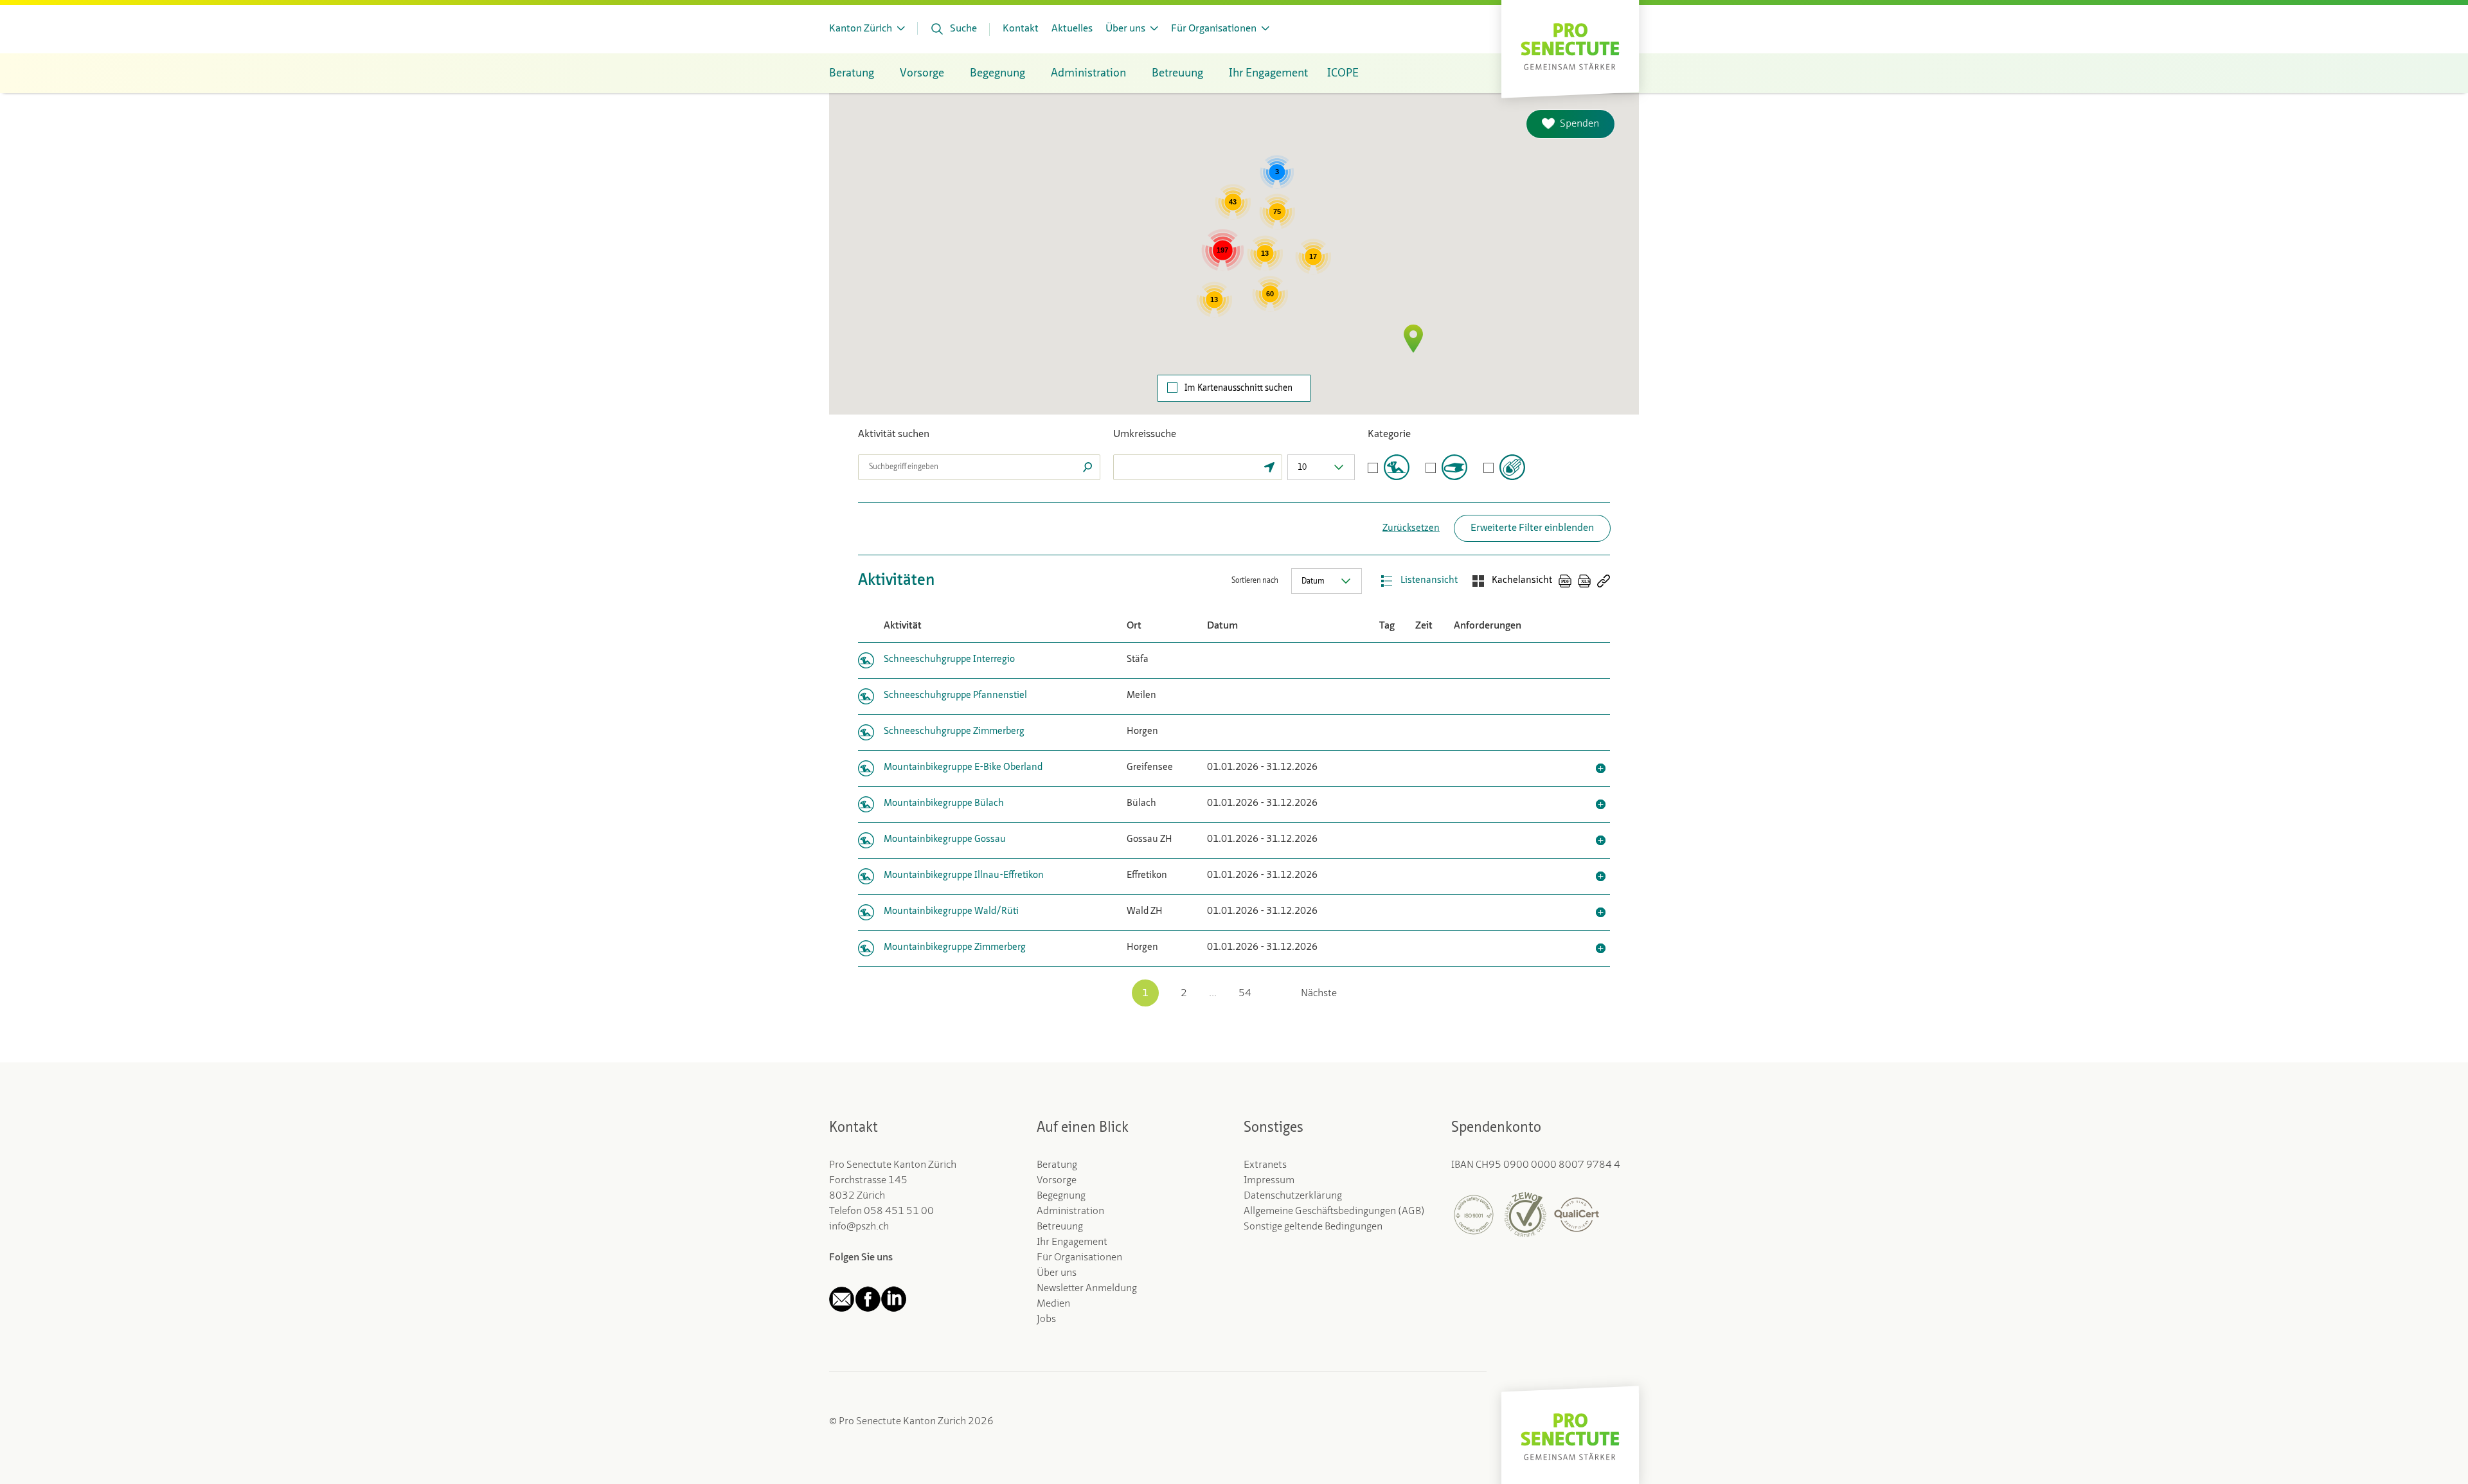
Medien (1053, 1304)
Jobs (1046, 1319)
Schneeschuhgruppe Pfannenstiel (955, 696)
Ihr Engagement (1072, 1242)
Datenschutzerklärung (1293, 1196)
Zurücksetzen (1411, 529)
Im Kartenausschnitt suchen (1238, 388)
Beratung (1057, 1165)
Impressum (1269, 1181)
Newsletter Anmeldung (1087, 1289)
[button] (1413, 339)
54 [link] (1245, 994)
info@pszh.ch (859, 1227)
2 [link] (1184, 994)
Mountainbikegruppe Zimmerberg (955, 948)
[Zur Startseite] (1570, 45)
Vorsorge (1057, 1181)
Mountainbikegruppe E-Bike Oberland (963, 768)
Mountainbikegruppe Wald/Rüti (951, 912)
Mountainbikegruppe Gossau (945, 840)
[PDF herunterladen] (1565, 581)
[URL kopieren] (1604, 581)
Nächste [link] (1319, 994)
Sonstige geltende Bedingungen (1313, 1227)
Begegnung (1061, 1196)
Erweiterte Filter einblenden (1532, 528)
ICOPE (1343, 73)
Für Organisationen (1079, 1258)
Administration (1070, 1211)
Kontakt (1021, 29)
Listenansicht (1429, 581)
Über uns (1057, 1273)
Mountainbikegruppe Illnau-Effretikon (964, 876)
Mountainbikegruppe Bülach (944, 804)
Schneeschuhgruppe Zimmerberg (954, 732)
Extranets (1265, 1165)
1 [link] (1145, 994)
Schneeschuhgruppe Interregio (949, 660)
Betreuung (1060, 1227)
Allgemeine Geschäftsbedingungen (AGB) (1334, 1211)
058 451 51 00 (899, 1211)
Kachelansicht (1522, 581)
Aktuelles (1072, 29)
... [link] (1213, 994)
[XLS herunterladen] (1584, 581)
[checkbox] (1389, 467)
